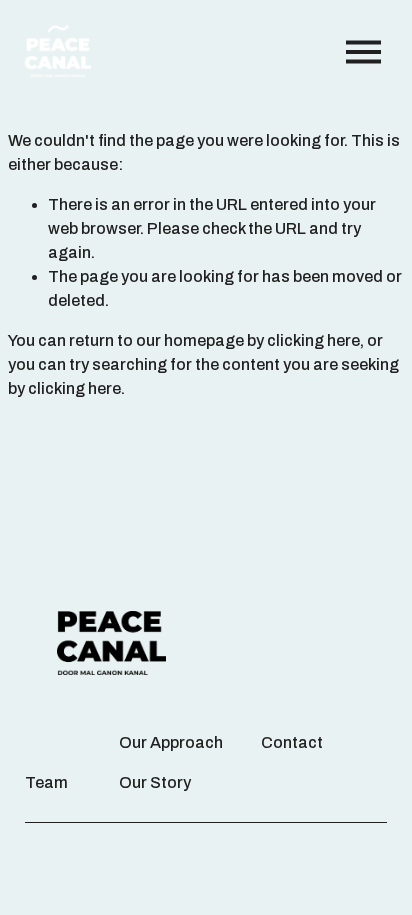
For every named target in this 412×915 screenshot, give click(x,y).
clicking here (313, 340)
